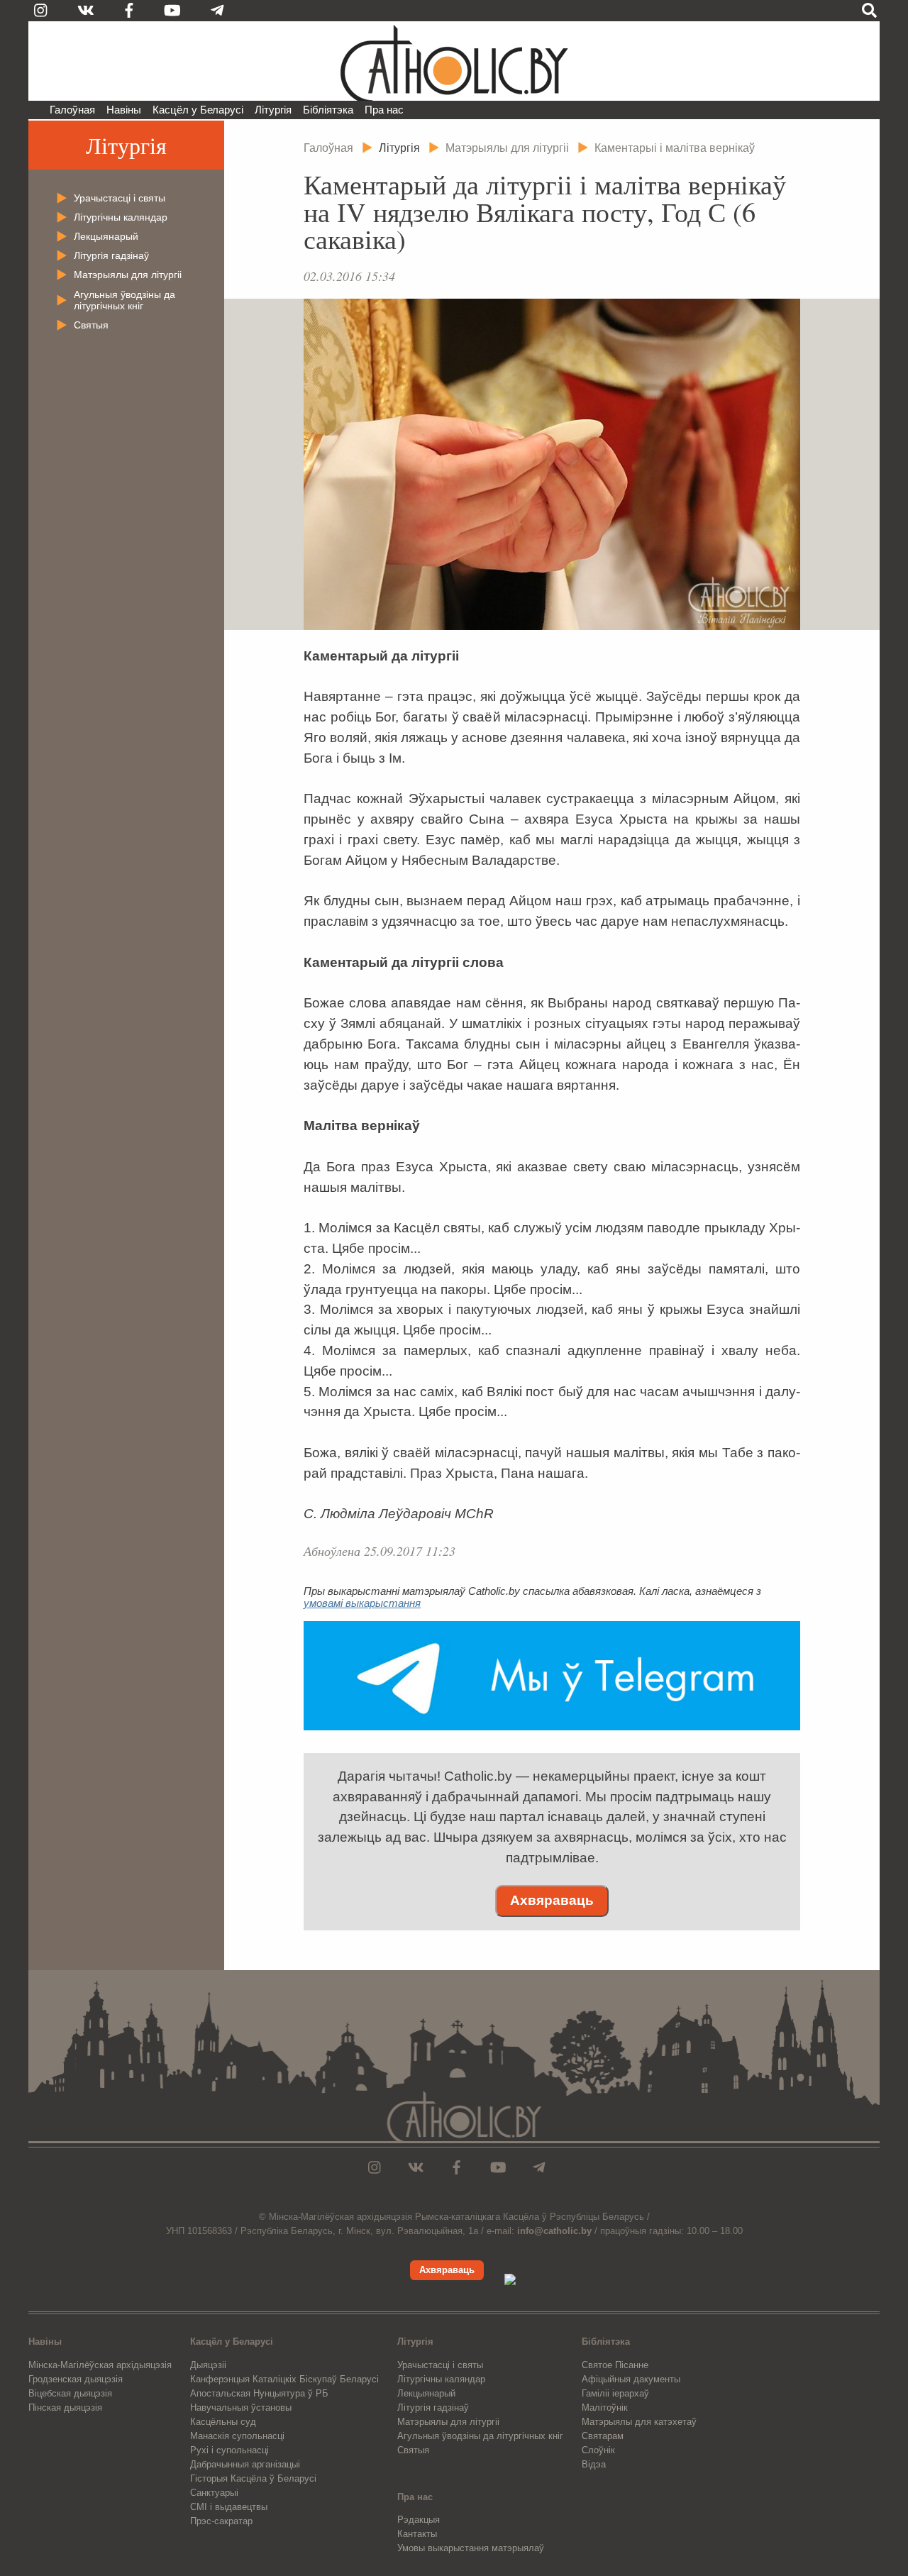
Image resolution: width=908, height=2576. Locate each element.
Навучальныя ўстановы (241, 2408)
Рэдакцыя (419, 2520)
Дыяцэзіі (208, 2365)
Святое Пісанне (615, 2365)
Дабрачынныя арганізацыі (245, 2464)
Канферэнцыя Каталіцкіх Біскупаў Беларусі (284, 2379)
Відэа (594, 2464)
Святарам (603, 2436)
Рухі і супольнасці (229, 2450)
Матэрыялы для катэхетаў (639, 2422)
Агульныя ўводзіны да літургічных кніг (124, 300)
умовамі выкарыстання (362, 1603)
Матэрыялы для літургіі (128, 275)
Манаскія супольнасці (237, 2436)
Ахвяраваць (552, 1900)
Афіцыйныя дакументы (631, 2379)
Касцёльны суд (223, 2422)
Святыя (91, 325)
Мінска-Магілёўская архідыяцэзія (100, 2365)
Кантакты (417, 2534)
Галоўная (72, 110)
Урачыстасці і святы (120, 198)
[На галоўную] (454, 61)
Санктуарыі (214, 2493)
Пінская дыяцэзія (65, 2408)
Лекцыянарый (106, 236)
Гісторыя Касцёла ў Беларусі (253, 2478)
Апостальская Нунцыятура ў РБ (259, 2393)
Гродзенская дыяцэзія (76, 2379)
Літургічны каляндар (121, 217)
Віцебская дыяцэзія (70, 2393)
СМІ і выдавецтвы (229, 2507)
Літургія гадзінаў (111, 255)
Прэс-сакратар (221, 2521)
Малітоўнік (605, 2408)
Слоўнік (598, 2450)
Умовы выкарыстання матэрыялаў (471, 2548)
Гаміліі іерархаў (615, 2393)
